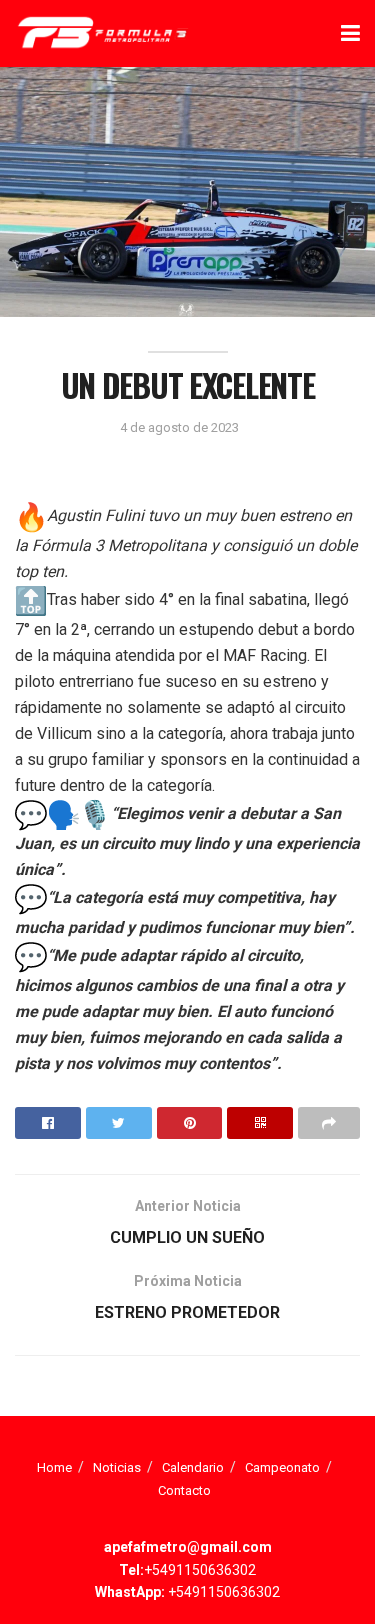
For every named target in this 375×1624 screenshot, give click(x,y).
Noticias (117, 1467)
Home (54, 1467)
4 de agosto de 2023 (179, 427)
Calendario (193, 1467)
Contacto (184, 1490)
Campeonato (282, 1467)
